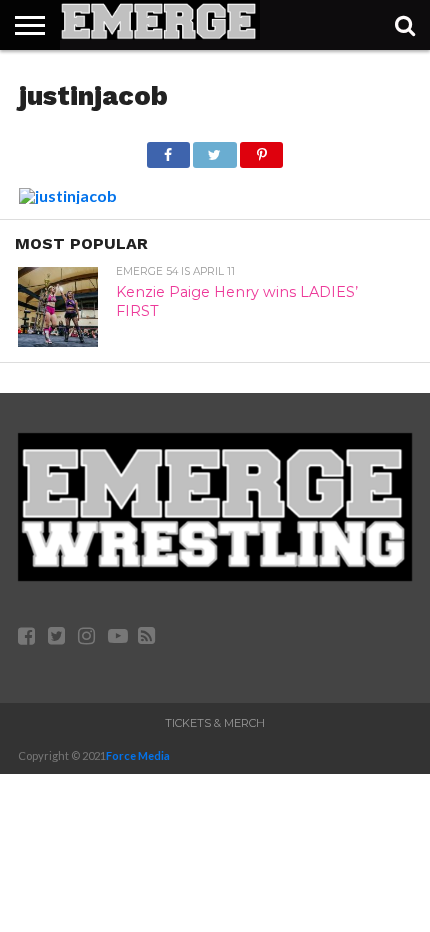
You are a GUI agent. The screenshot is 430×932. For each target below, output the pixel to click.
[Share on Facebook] (168, 149)
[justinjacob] (68, 195)
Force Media (138, 755)
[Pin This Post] (262, 149)
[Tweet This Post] (215, 149)
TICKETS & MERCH (215, 723)
